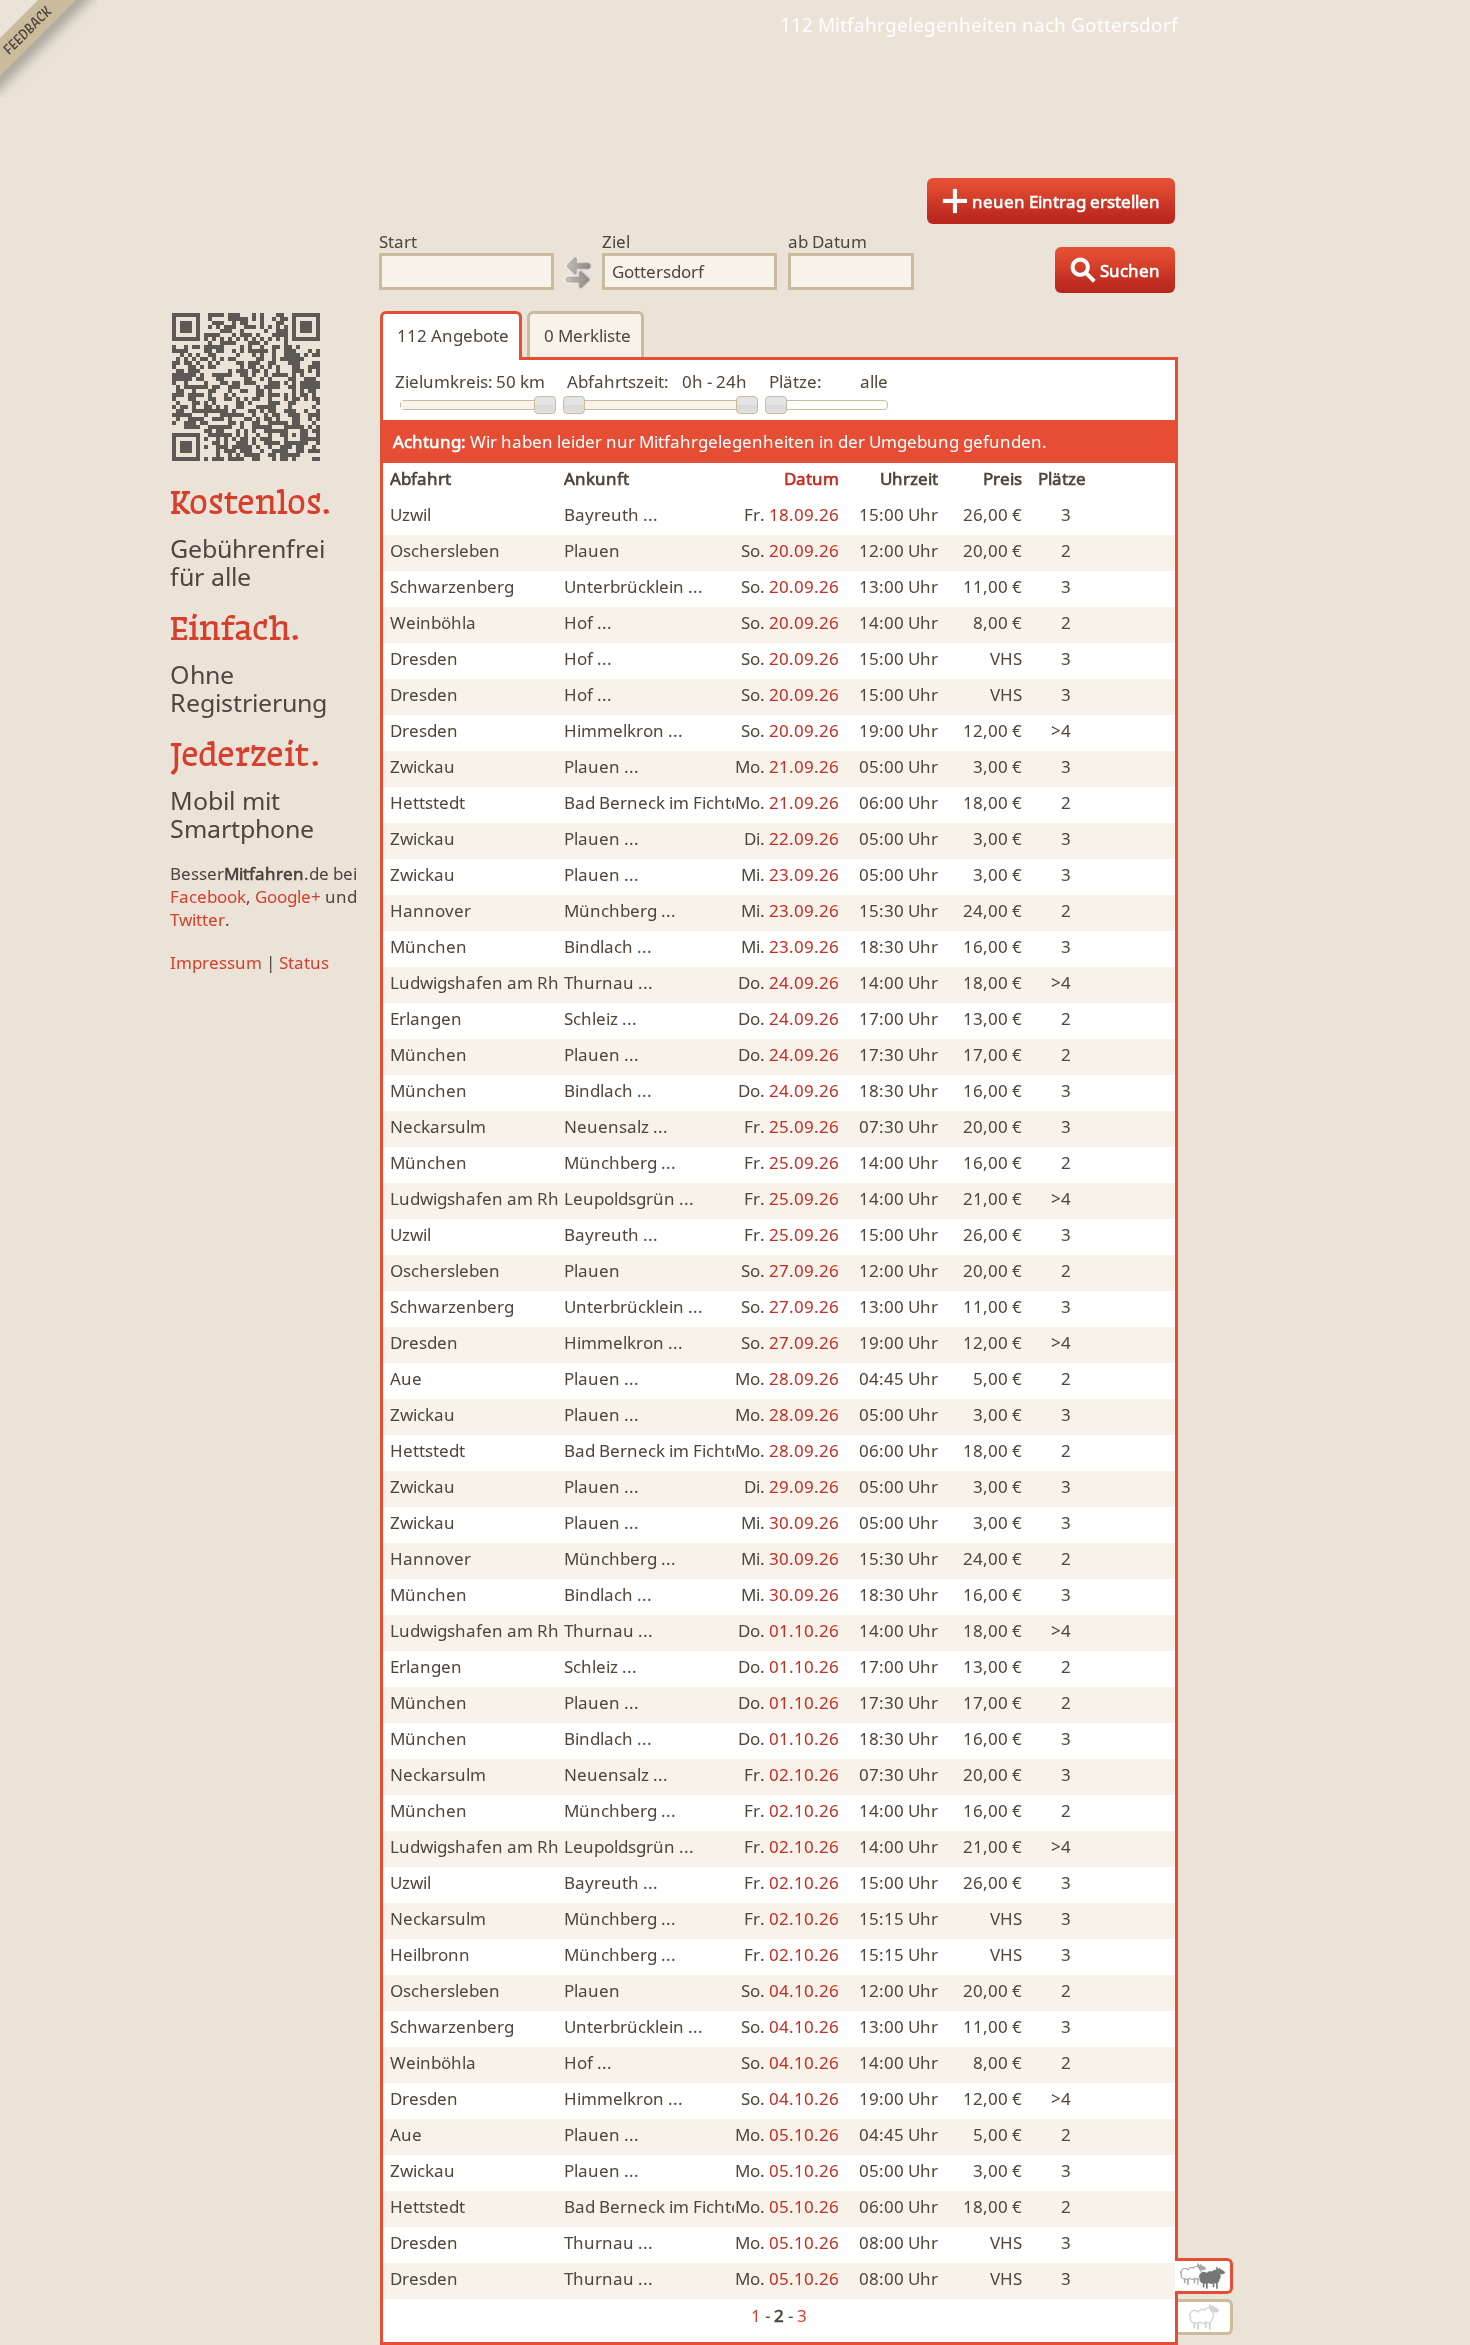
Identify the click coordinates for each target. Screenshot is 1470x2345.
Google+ (288, 896)
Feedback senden (48, 48)
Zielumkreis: (444, 381)
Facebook (208, 896)
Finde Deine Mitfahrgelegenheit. (735, 100)
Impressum (216, 962)
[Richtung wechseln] (578, 273)
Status (304, 962)
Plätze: (795, 381)
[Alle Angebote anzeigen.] (1204, 2276)
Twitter (197, 919)
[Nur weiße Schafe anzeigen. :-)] (1205, 2317)
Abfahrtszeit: (618, 381)
